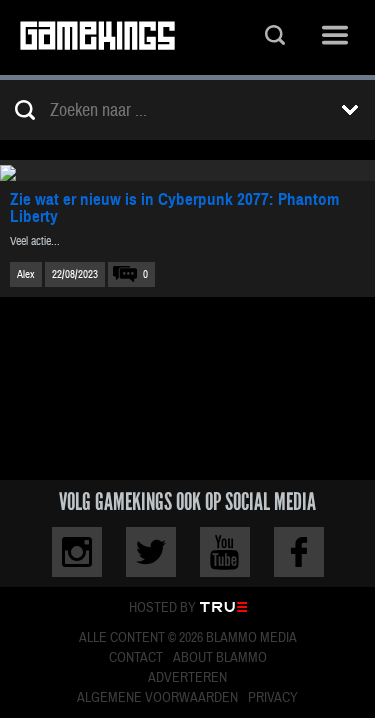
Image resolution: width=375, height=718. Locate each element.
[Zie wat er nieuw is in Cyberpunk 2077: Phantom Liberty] (187, 170)
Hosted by (162, 608)
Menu (335, 37)
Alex (26, 274)
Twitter (151, 552)
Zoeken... (275, 37)
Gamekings (97, 37)
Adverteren (187, 678)
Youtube (225, 552)
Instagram (77, 552)
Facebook (299, 552)
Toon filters (350, 110)
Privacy (273, 698)
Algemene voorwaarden (157, 698)
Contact (136, 658)
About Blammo (220, 658)
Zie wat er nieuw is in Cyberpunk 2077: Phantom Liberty (174, 208)
